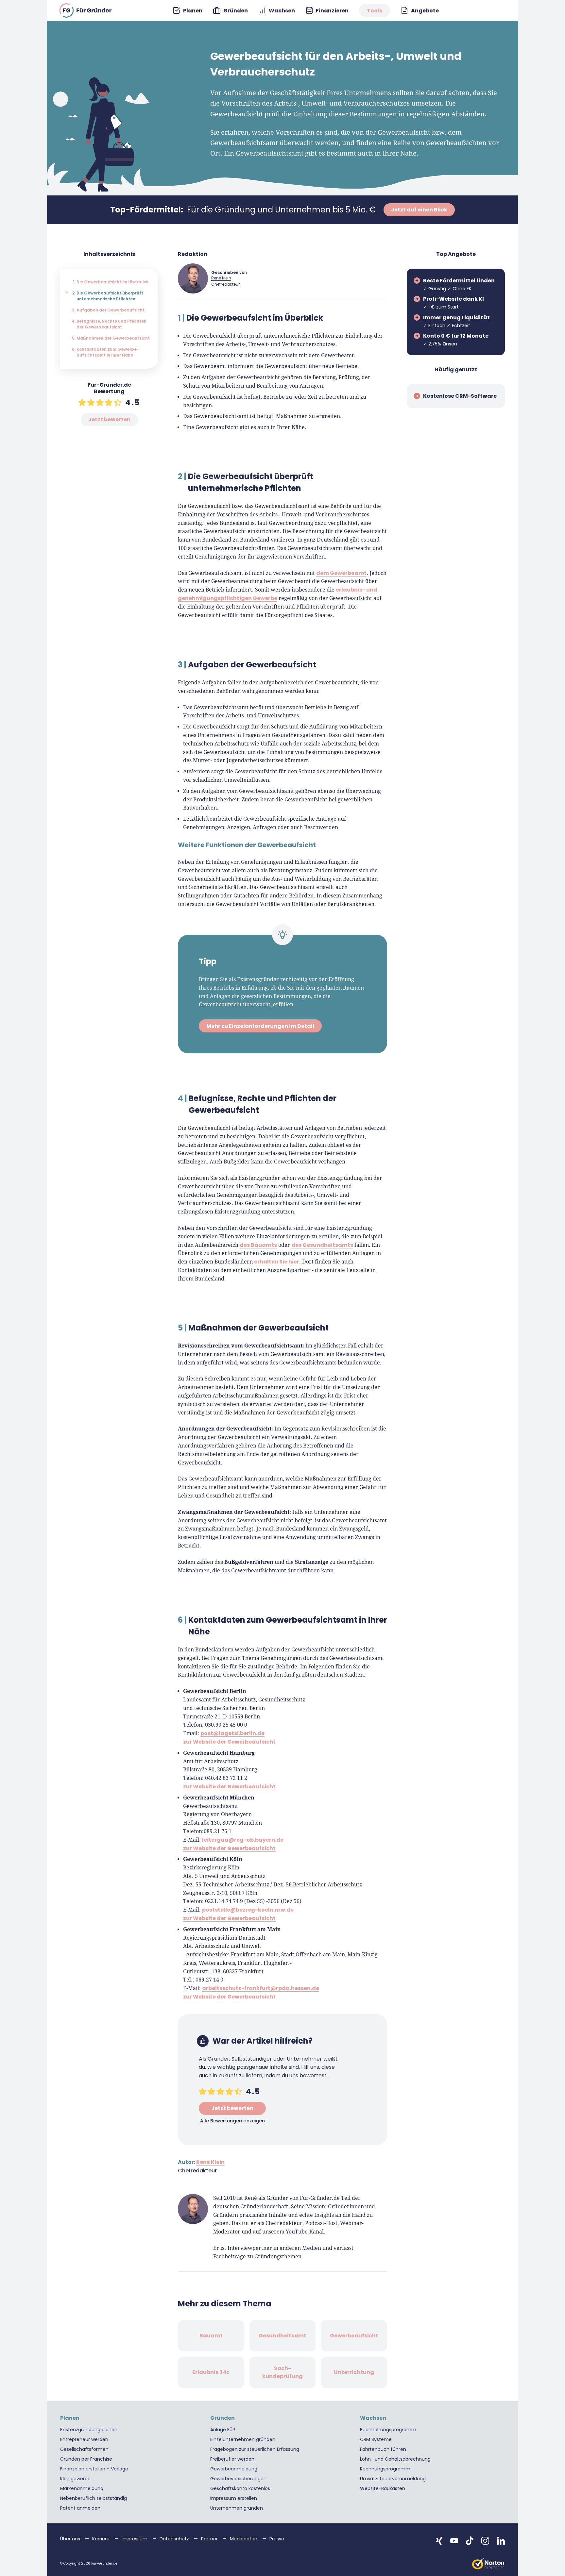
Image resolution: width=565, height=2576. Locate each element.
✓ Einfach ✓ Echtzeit (456, 321)
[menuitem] (188, 11)
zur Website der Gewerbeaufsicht (229, 1742)
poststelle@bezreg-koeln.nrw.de (248, 1910)
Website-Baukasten (383, 2488)
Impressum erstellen (234, 2498)
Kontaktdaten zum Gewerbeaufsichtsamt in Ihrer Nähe (108, 352)
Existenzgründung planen (89, 2430)
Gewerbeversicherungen (238, 2479)
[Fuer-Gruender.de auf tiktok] (470, 2541)
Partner (210, 2539)
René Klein (221, 278)
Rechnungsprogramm (385, 2469)
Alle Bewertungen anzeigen (232, 2121)
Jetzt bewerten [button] (109, 419)
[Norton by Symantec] (488, 2564)
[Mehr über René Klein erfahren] (193, 278)
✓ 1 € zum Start (454, 303)
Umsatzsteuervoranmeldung (393, 2479)
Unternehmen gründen (237, 2508)
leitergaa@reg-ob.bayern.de (243, 1840)
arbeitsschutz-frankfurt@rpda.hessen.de (261, 1988)
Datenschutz (175, 2539)
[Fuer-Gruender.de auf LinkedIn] (501, 2541)
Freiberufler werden (232, 2459)
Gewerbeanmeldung (234, 2469)
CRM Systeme (376, 2439)
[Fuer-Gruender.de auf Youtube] (454, 2541)
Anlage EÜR (223, 2430)
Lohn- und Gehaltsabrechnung (395, 2459)
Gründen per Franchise (86, 2459)
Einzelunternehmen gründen (243, 2439)
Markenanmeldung (82, 2488)
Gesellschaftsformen (84, 2449)
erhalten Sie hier (277, 1262)
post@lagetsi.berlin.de (232, 1733)
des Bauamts (258, 1245)
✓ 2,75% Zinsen (456, 340)
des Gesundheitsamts (322, 1245)
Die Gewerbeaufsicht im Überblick (112, 282)
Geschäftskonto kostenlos (240, 2488)
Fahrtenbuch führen (383, 2449)
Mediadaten (244, 2539)
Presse (277, 2539)
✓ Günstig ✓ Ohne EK (459, 284)
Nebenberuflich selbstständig (94, 2498)
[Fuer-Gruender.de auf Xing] (439, 2541)
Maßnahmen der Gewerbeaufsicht (113, 338)
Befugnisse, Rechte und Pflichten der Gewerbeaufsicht (111, 324)
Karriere (102, 2539)
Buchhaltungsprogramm (388, 2430)
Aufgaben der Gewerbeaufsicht (111, 310)
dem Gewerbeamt (341, 573)
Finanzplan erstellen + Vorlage (94, 2469)
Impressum (135, 2539)
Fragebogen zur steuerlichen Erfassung (255, 2449)
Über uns (71, 2539)
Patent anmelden (80, 2508)
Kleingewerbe (75, 2479)
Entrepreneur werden (84, 2439)
